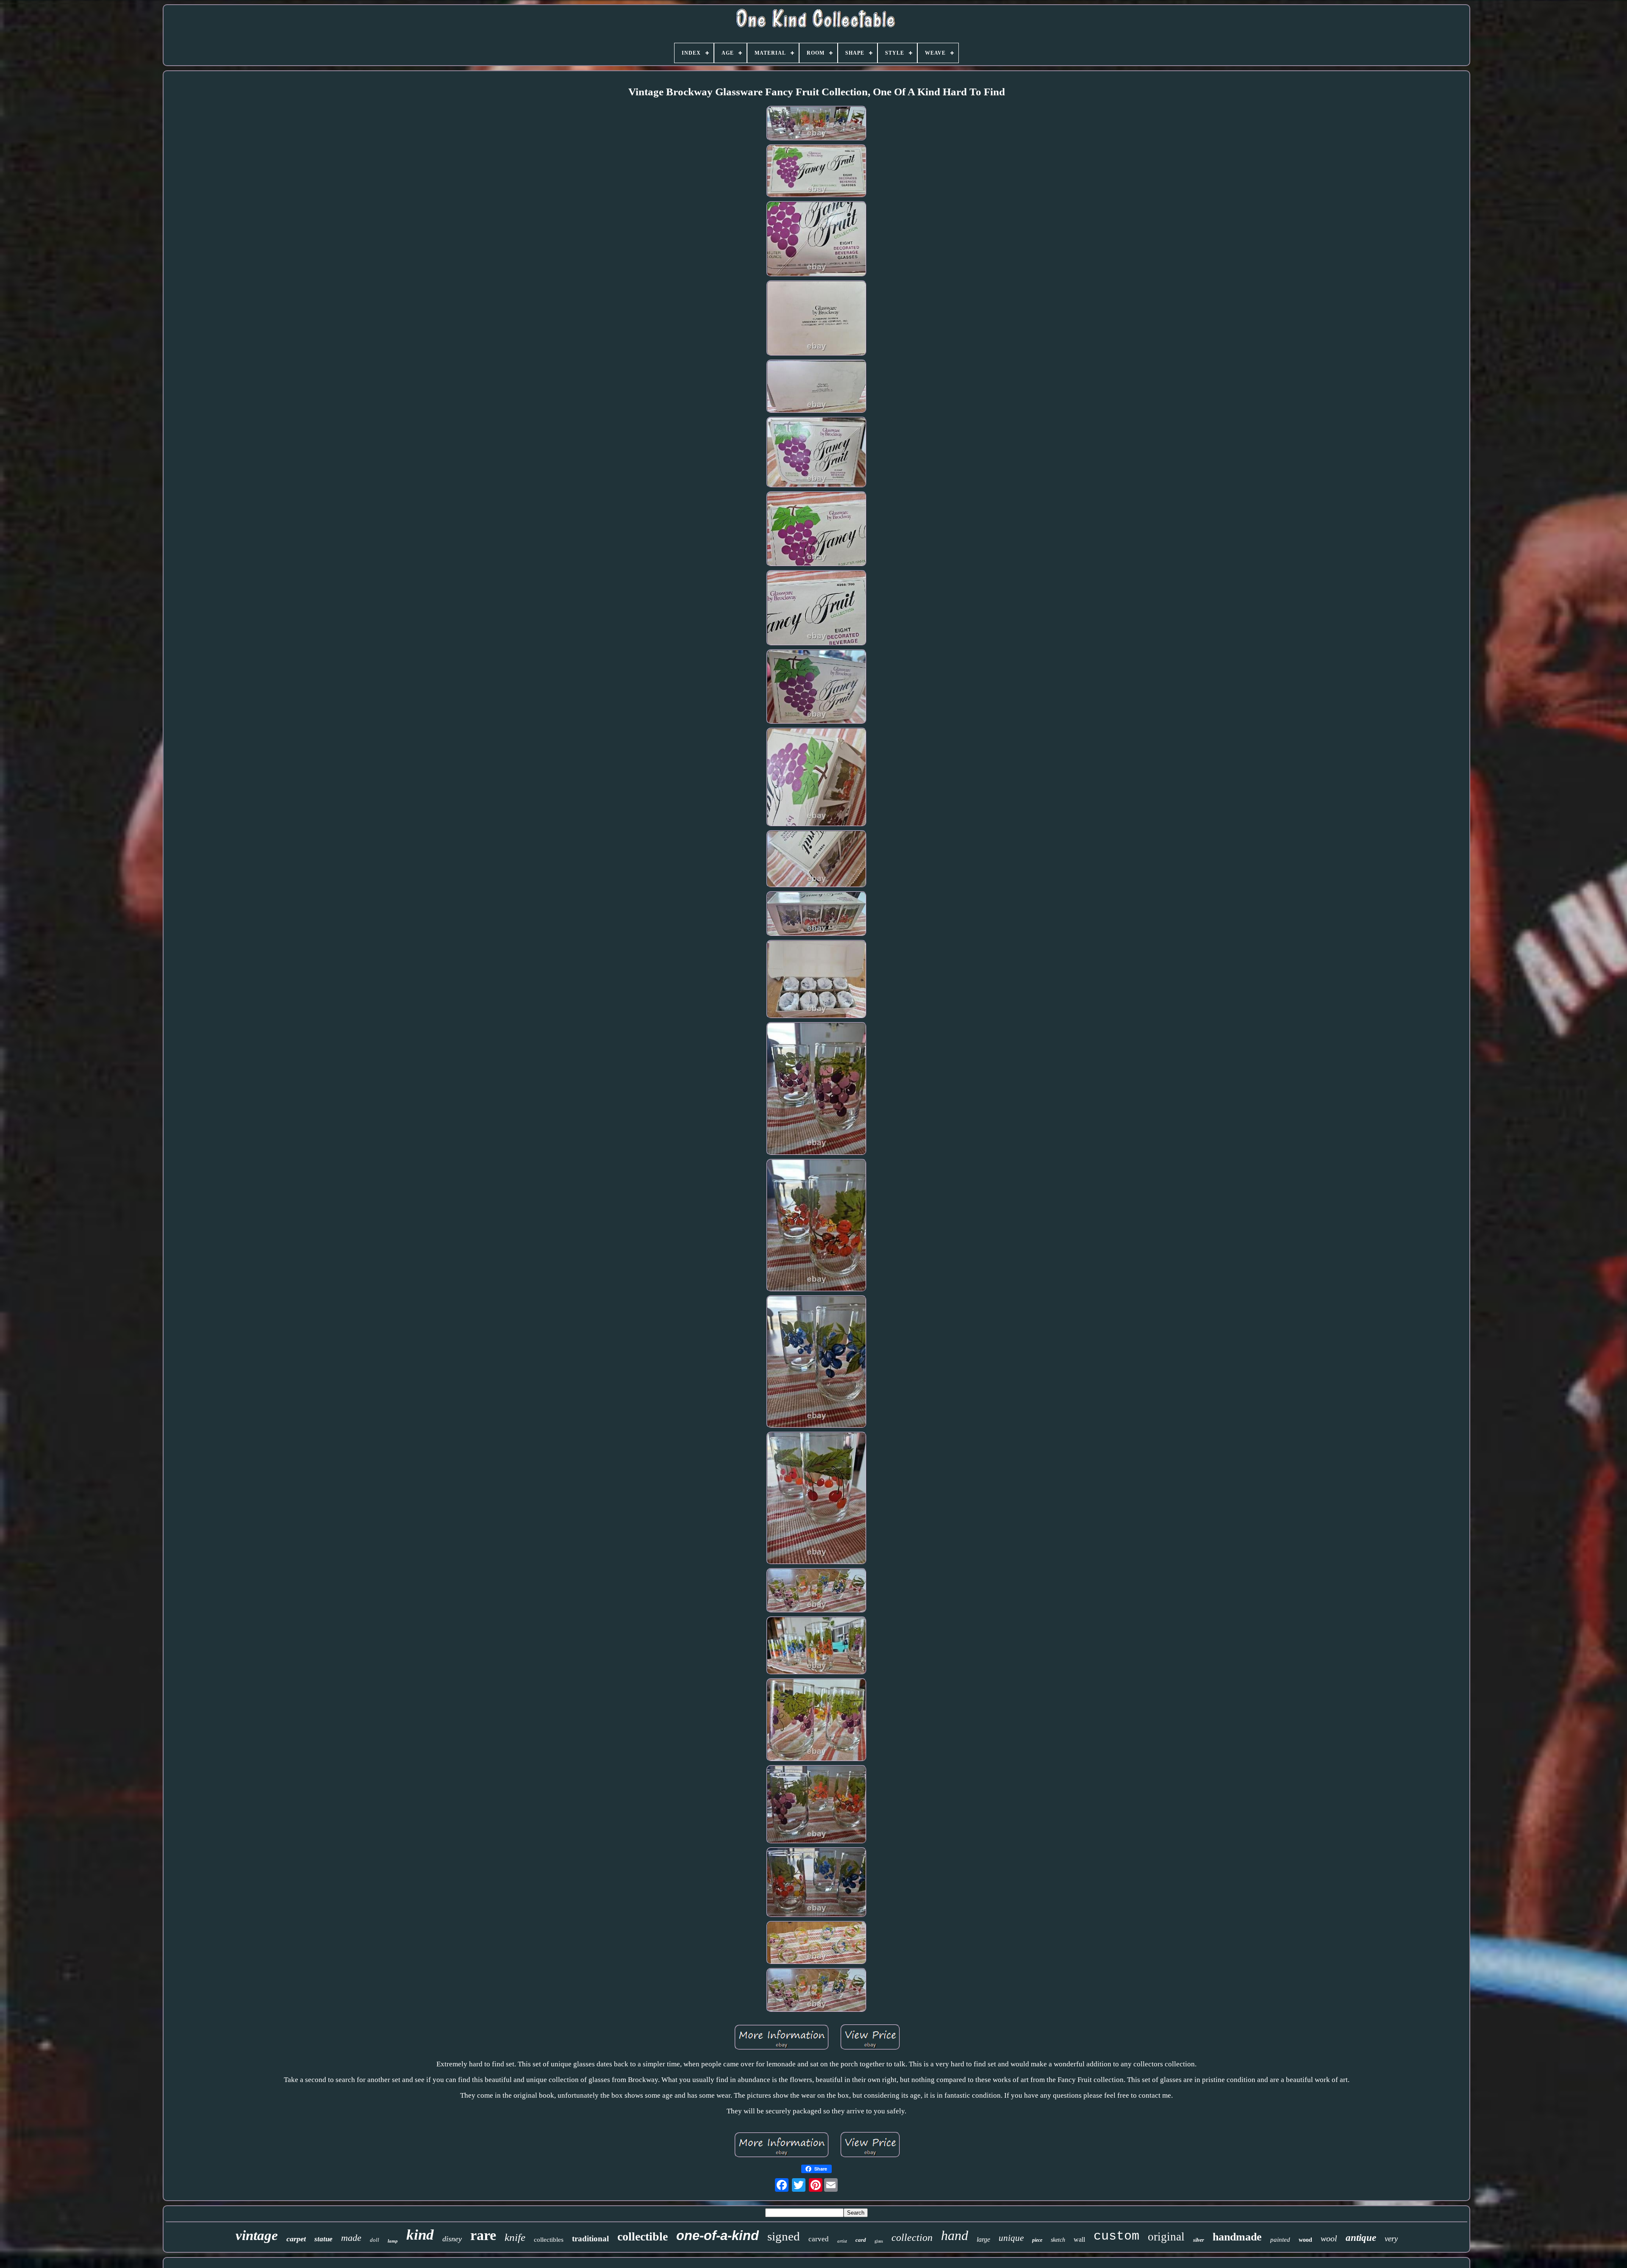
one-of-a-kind (718, 2236)
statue (323, 2239)
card (861, 2240)
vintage (257, 2235)
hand (955, 2235)
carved (819, 2239)
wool (1329, 2238)
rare (483, 2235)
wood (1305, 2240)
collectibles (549, 2240)
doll (375, 2240)
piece (1037, 2240)
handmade (1237, 2237)
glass (879, 2241)
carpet (296, 2239)
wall (1079, 2239)
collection (912, 2238)
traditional (590, 2239)
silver (1199, 2240)
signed (784, 2236)
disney (452, 2239)
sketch (1058, 2240)
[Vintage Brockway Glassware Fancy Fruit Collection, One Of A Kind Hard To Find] (816, 125)
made (351, 2238)
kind (420, 2235)
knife (515, 2237)
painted (1280, 2240)
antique (1361, 2238)
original (1166, 2237)
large (983, 2239)
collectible (643, 2236)
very (1391, 2239)
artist (842, 2241)
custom (1116, 2236)
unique (1011, 2238)
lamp (393, 2241)
